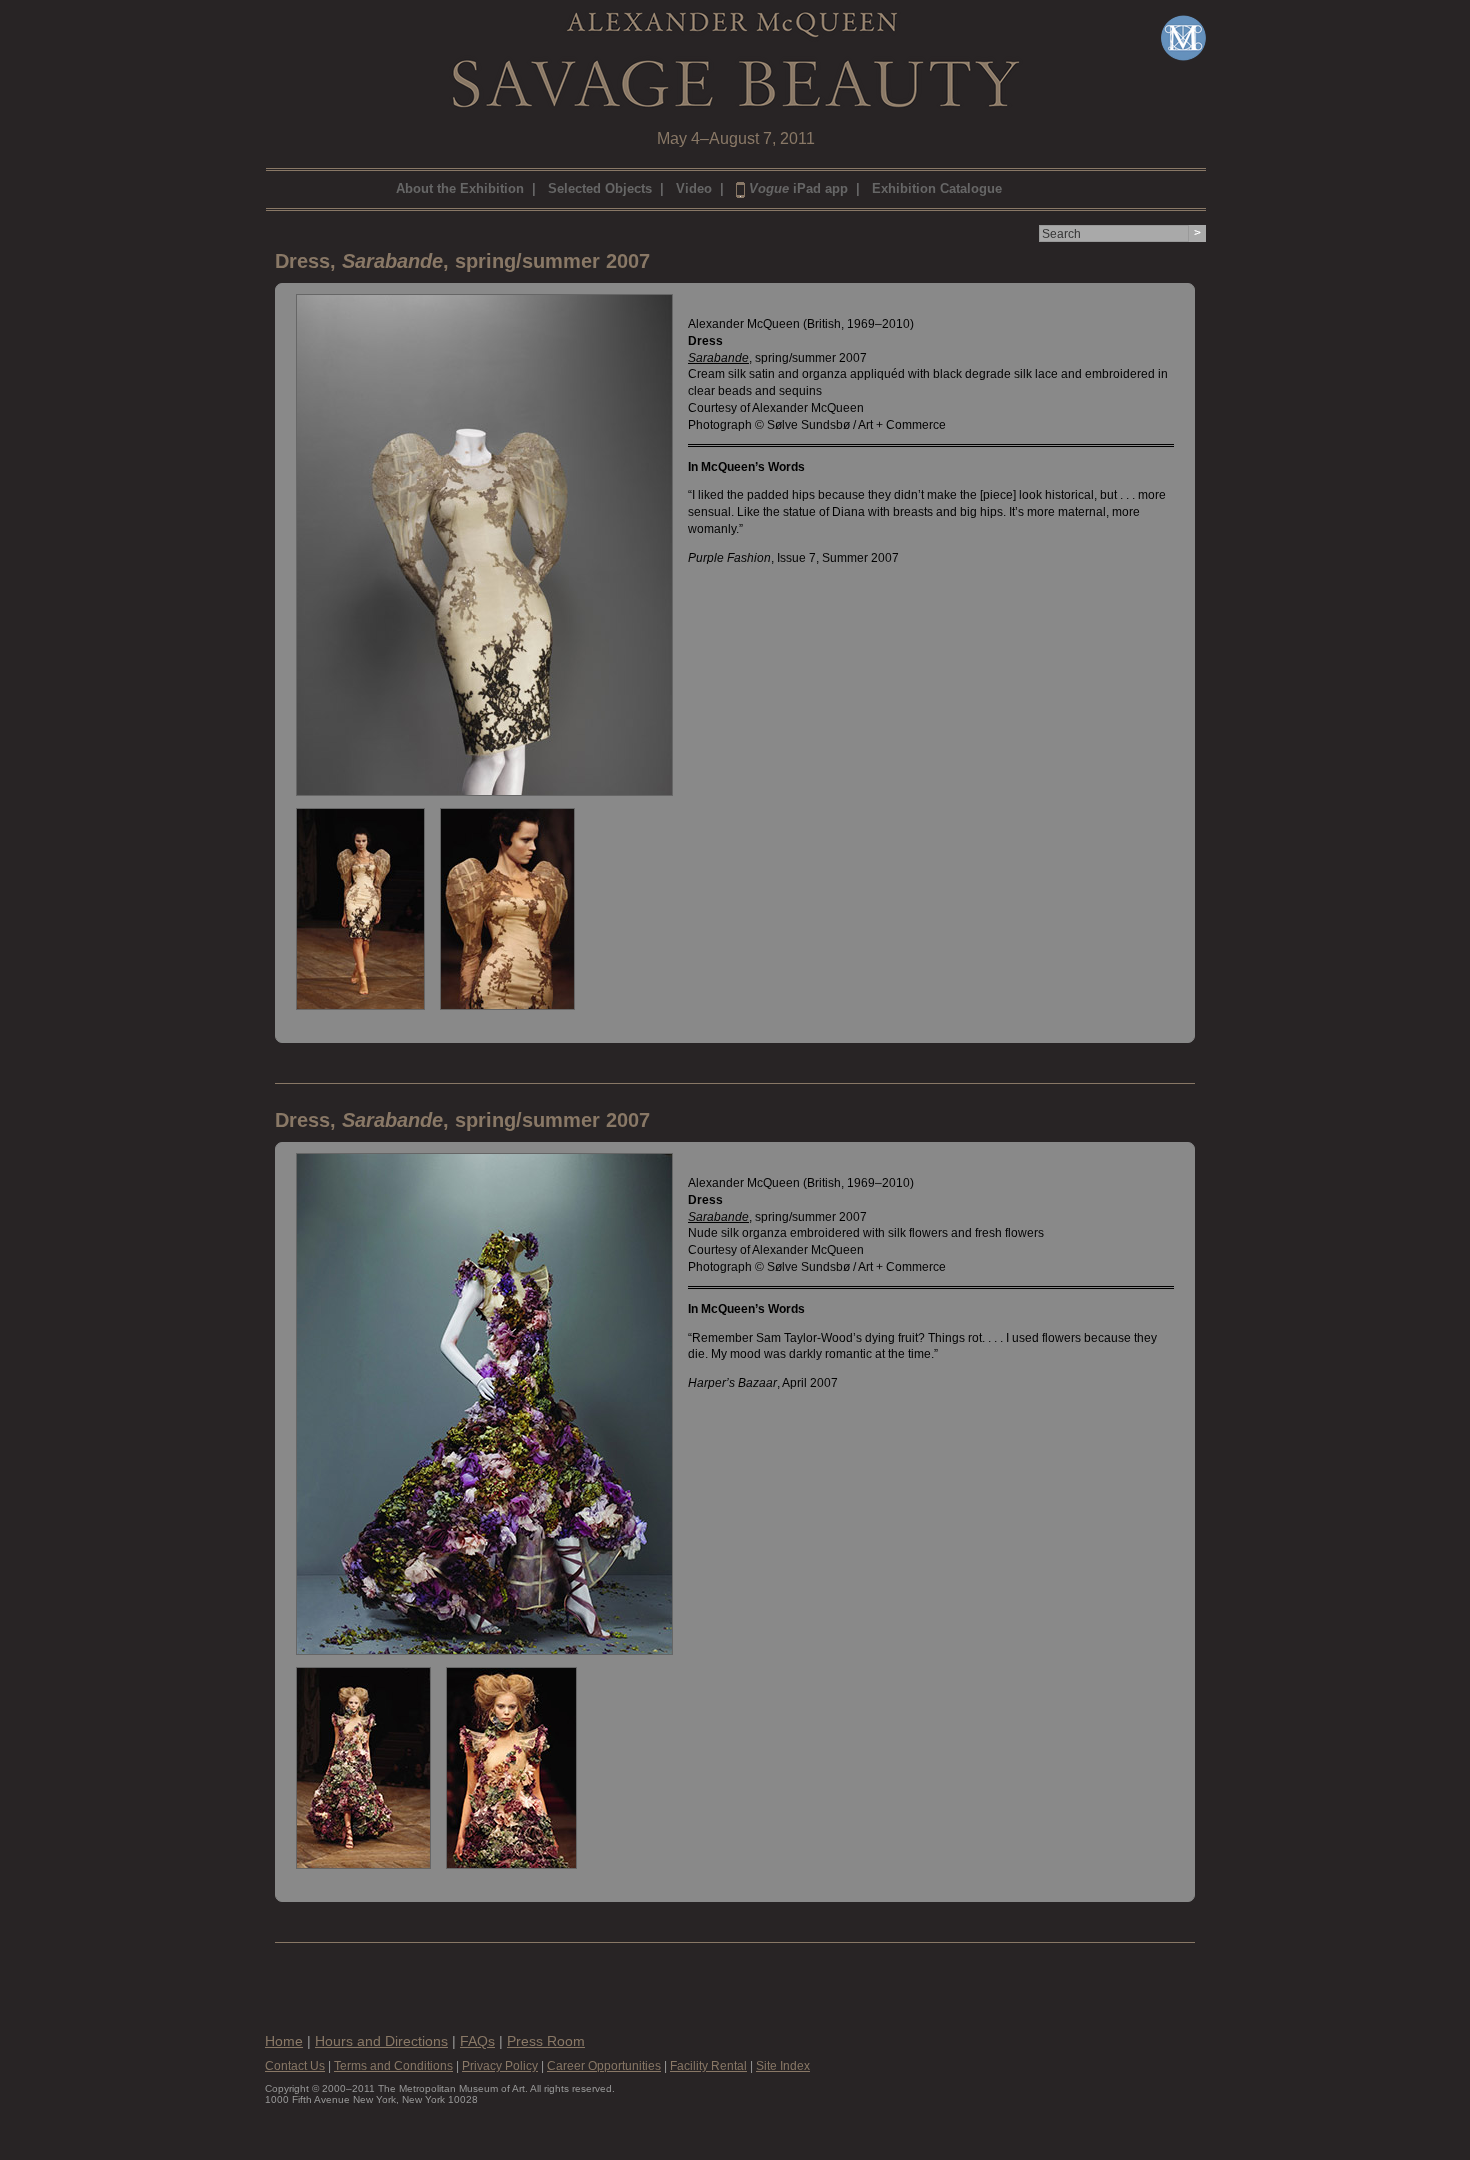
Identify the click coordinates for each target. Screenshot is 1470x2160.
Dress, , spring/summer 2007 (462, 261)
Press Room (546, 2041)
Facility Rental (708, 2066)
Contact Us (295, 2066)
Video (694, 188)
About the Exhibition (460, 188)
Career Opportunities (604, 2066)
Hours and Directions (381, 2041)
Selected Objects (600, 188)
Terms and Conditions (393, 2066)
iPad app (798, 188)
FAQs (477, 2041)
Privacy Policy (500, 2066)
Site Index (783, 2066)
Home (284, 2041)
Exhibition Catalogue (937, 188)
